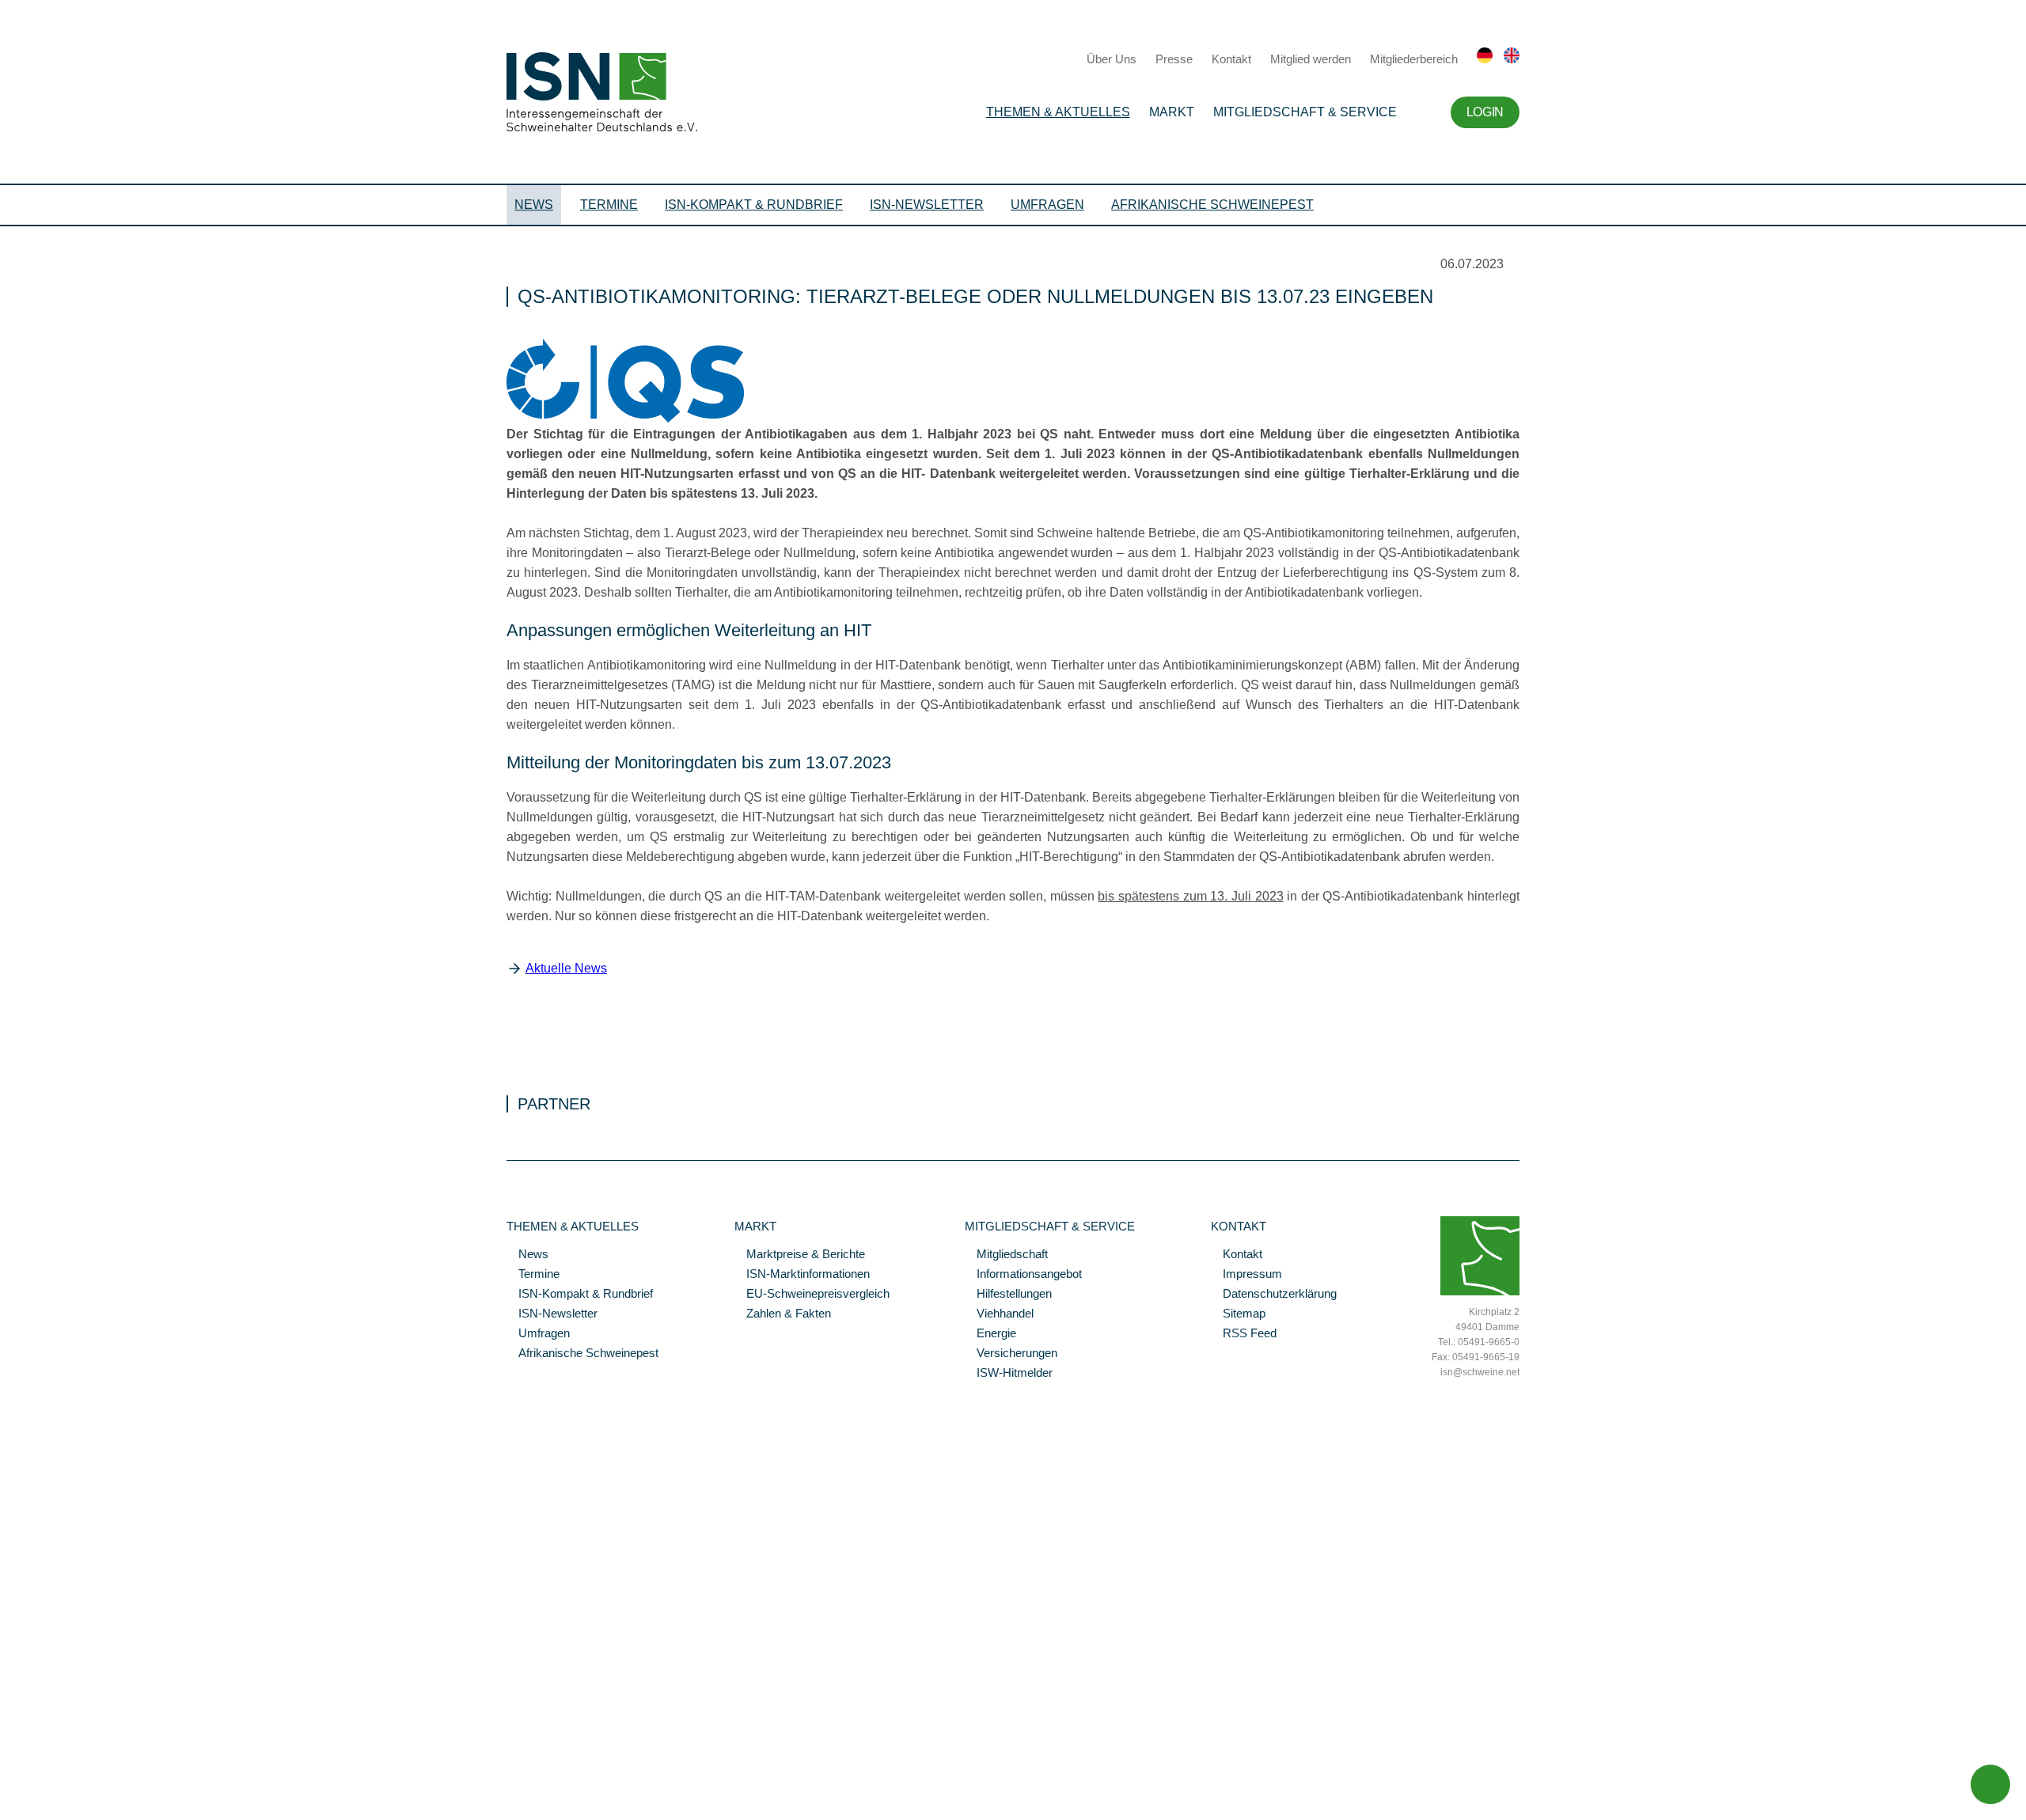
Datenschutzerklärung (1274, 1295)
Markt (1172, 112)
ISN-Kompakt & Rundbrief (754, 205)
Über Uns (1112, 59)
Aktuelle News (566, 968)
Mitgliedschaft (1006, 1255)
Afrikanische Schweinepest (1212, 205)
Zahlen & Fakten (783, 1314)
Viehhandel (999, 1314)
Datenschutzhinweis (50, 1786)
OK (8, 1808)
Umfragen (1047, 205)
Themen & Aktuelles (1058, 112)
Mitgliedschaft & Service (1305, 112)
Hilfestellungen (1008, 1295)
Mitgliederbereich (1414, 59)
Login (1485, 112)
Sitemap (1238, 1314)
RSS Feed (1244, 1334)
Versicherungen (1011, 1354)
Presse (1174, 59)
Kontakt (1231, 59)
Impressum (1246, 1275)
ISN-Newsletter (927, 205)
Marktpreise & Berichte (800, 1255)
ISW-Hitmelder (1009, 1374)
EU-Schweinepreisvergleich (812, 1295)
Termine (609, 205)
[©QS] (625, 419)
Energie (990, 1334)
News (534, 205)
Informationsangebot (1023, 1275)
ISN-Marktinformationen (802, 1275)
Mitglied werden (1311, 59)
